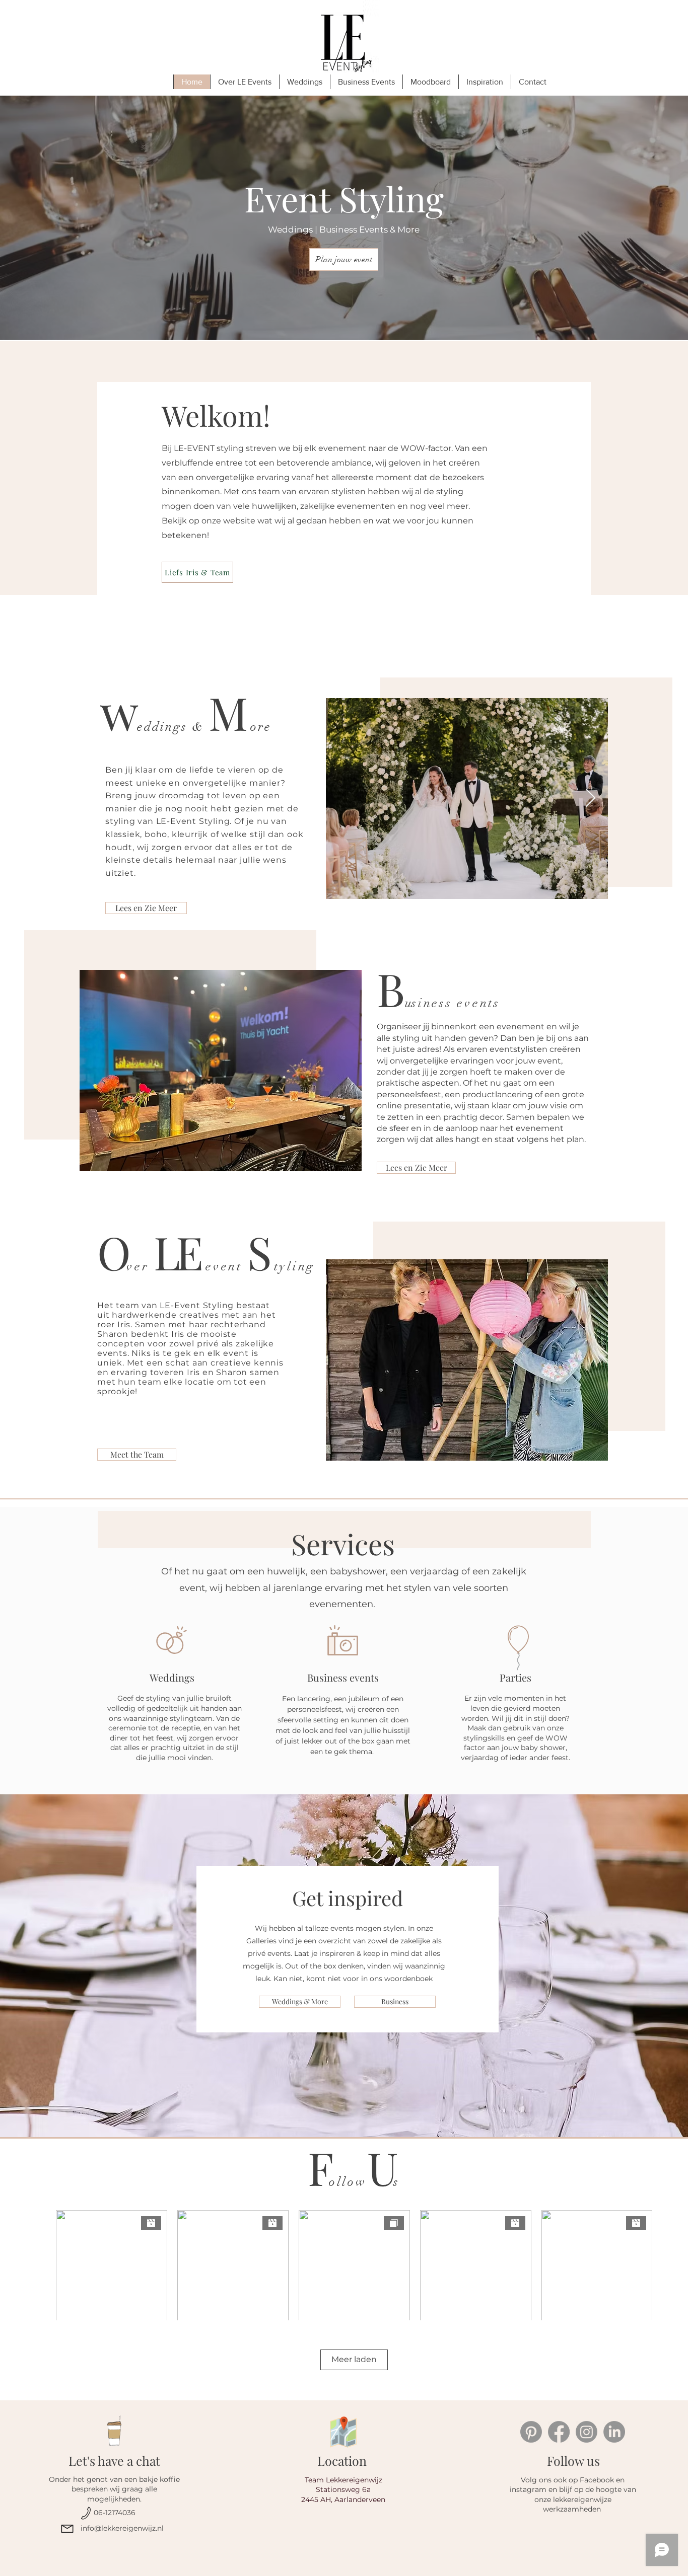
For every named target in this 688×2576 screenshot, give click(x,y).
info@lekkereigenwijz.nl (122, 2528)
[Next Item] (591, 799)
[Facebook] (559, 2432)
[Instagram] (587, 2432)
